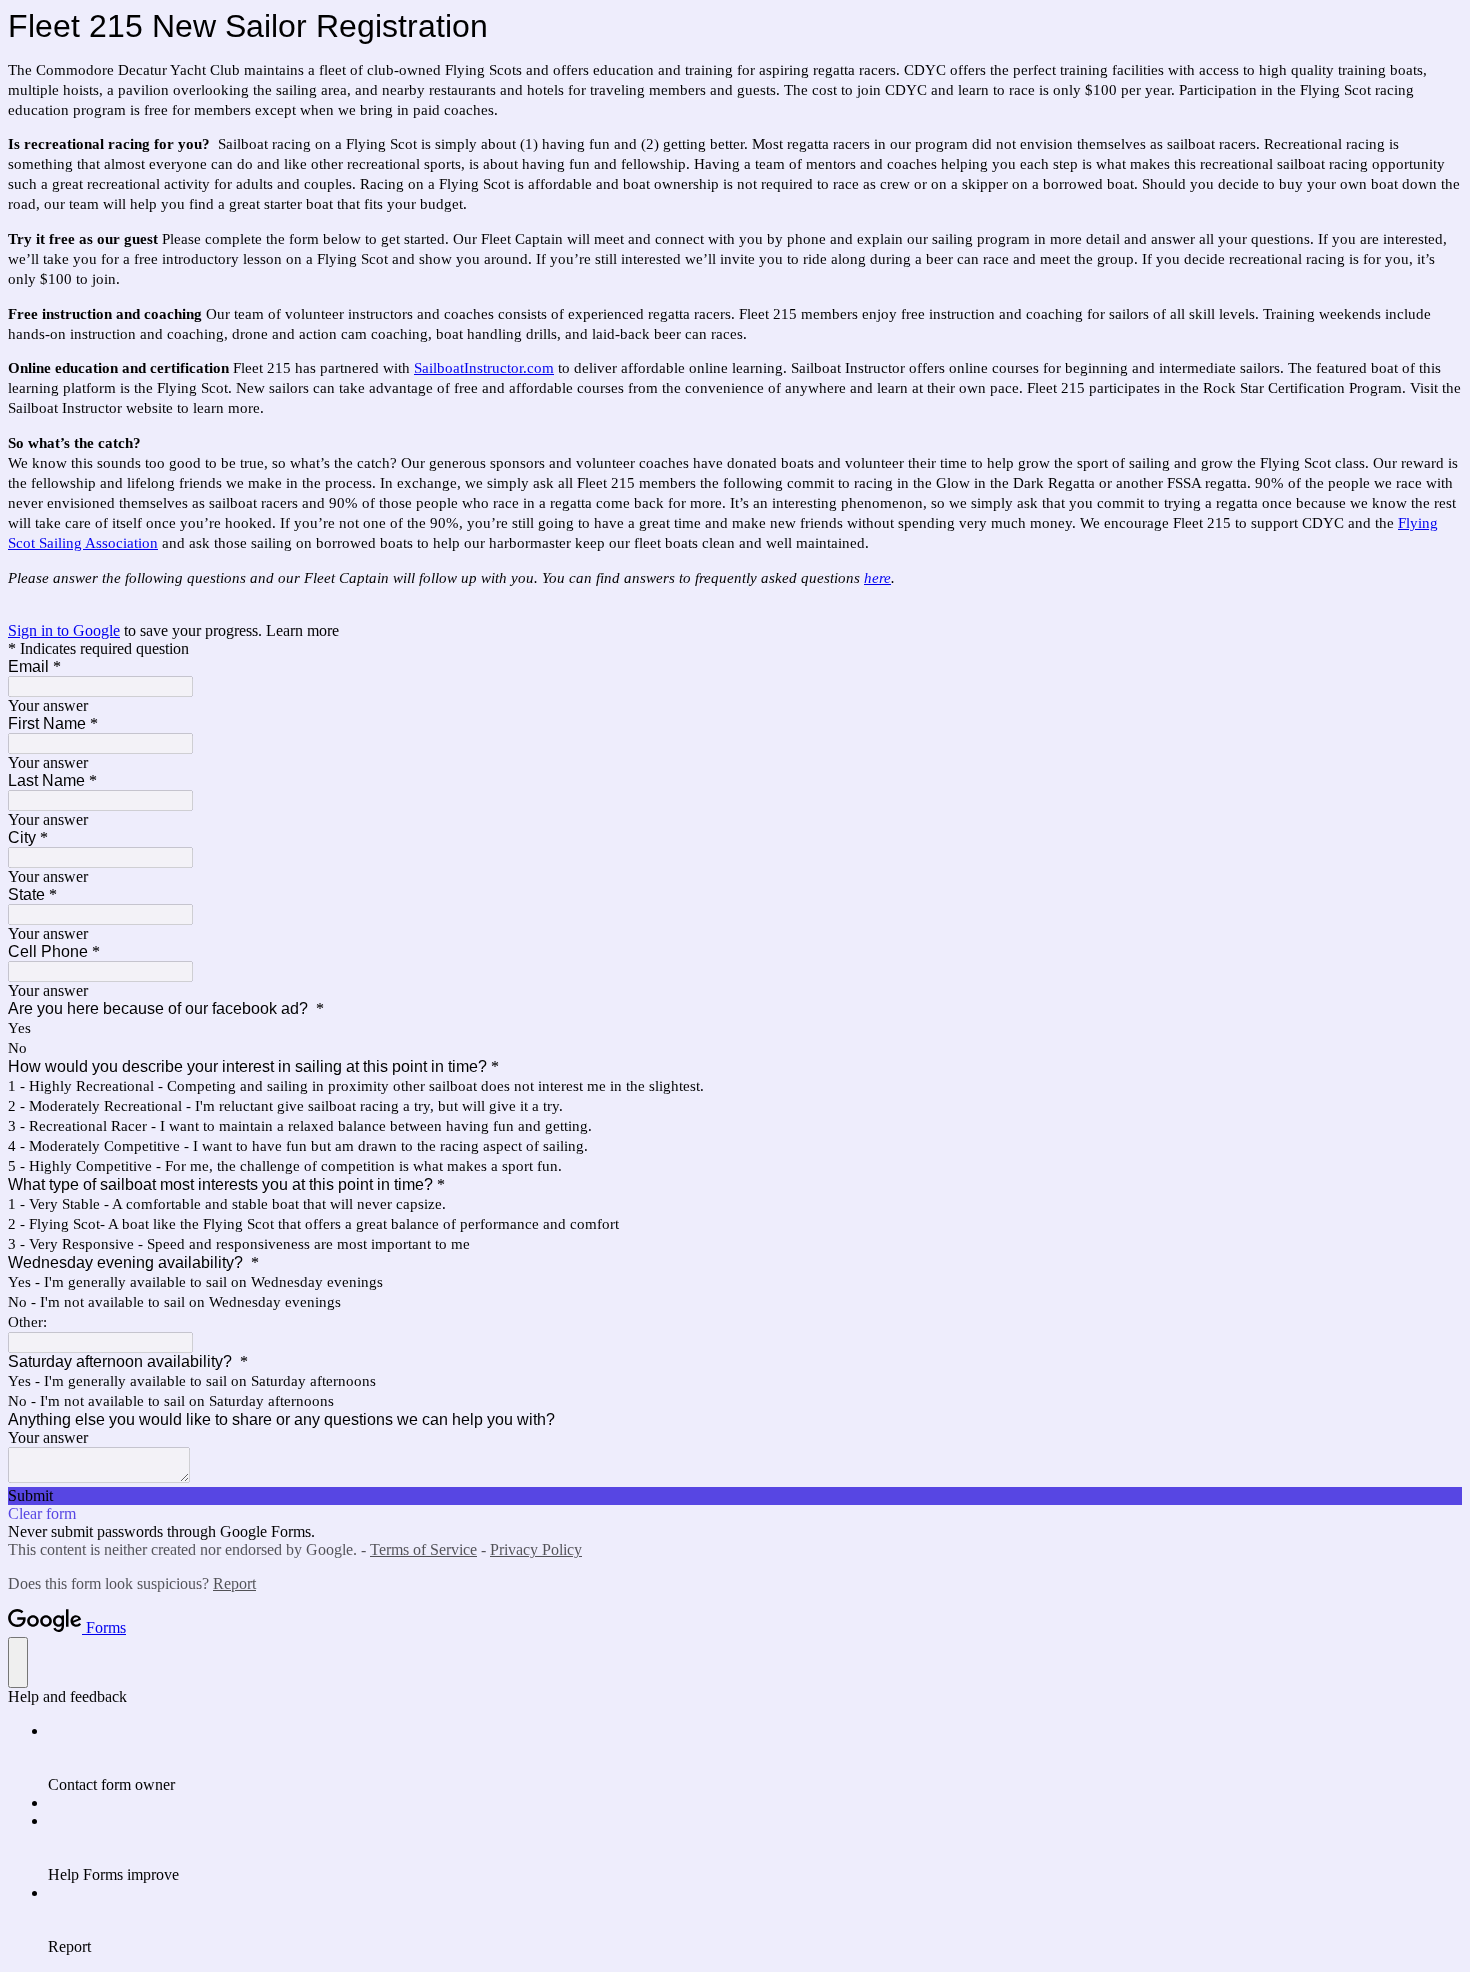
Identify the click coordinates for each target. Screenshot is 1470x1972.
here (877, 578)
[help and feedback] (18, 1662)
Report (234, 1583)
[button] (735, 1496)
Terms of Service (423, 1549)
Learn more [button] (302, 630)
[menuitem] (755, 1758)
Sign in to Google (64, 630)
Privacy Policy (536, 1549)
